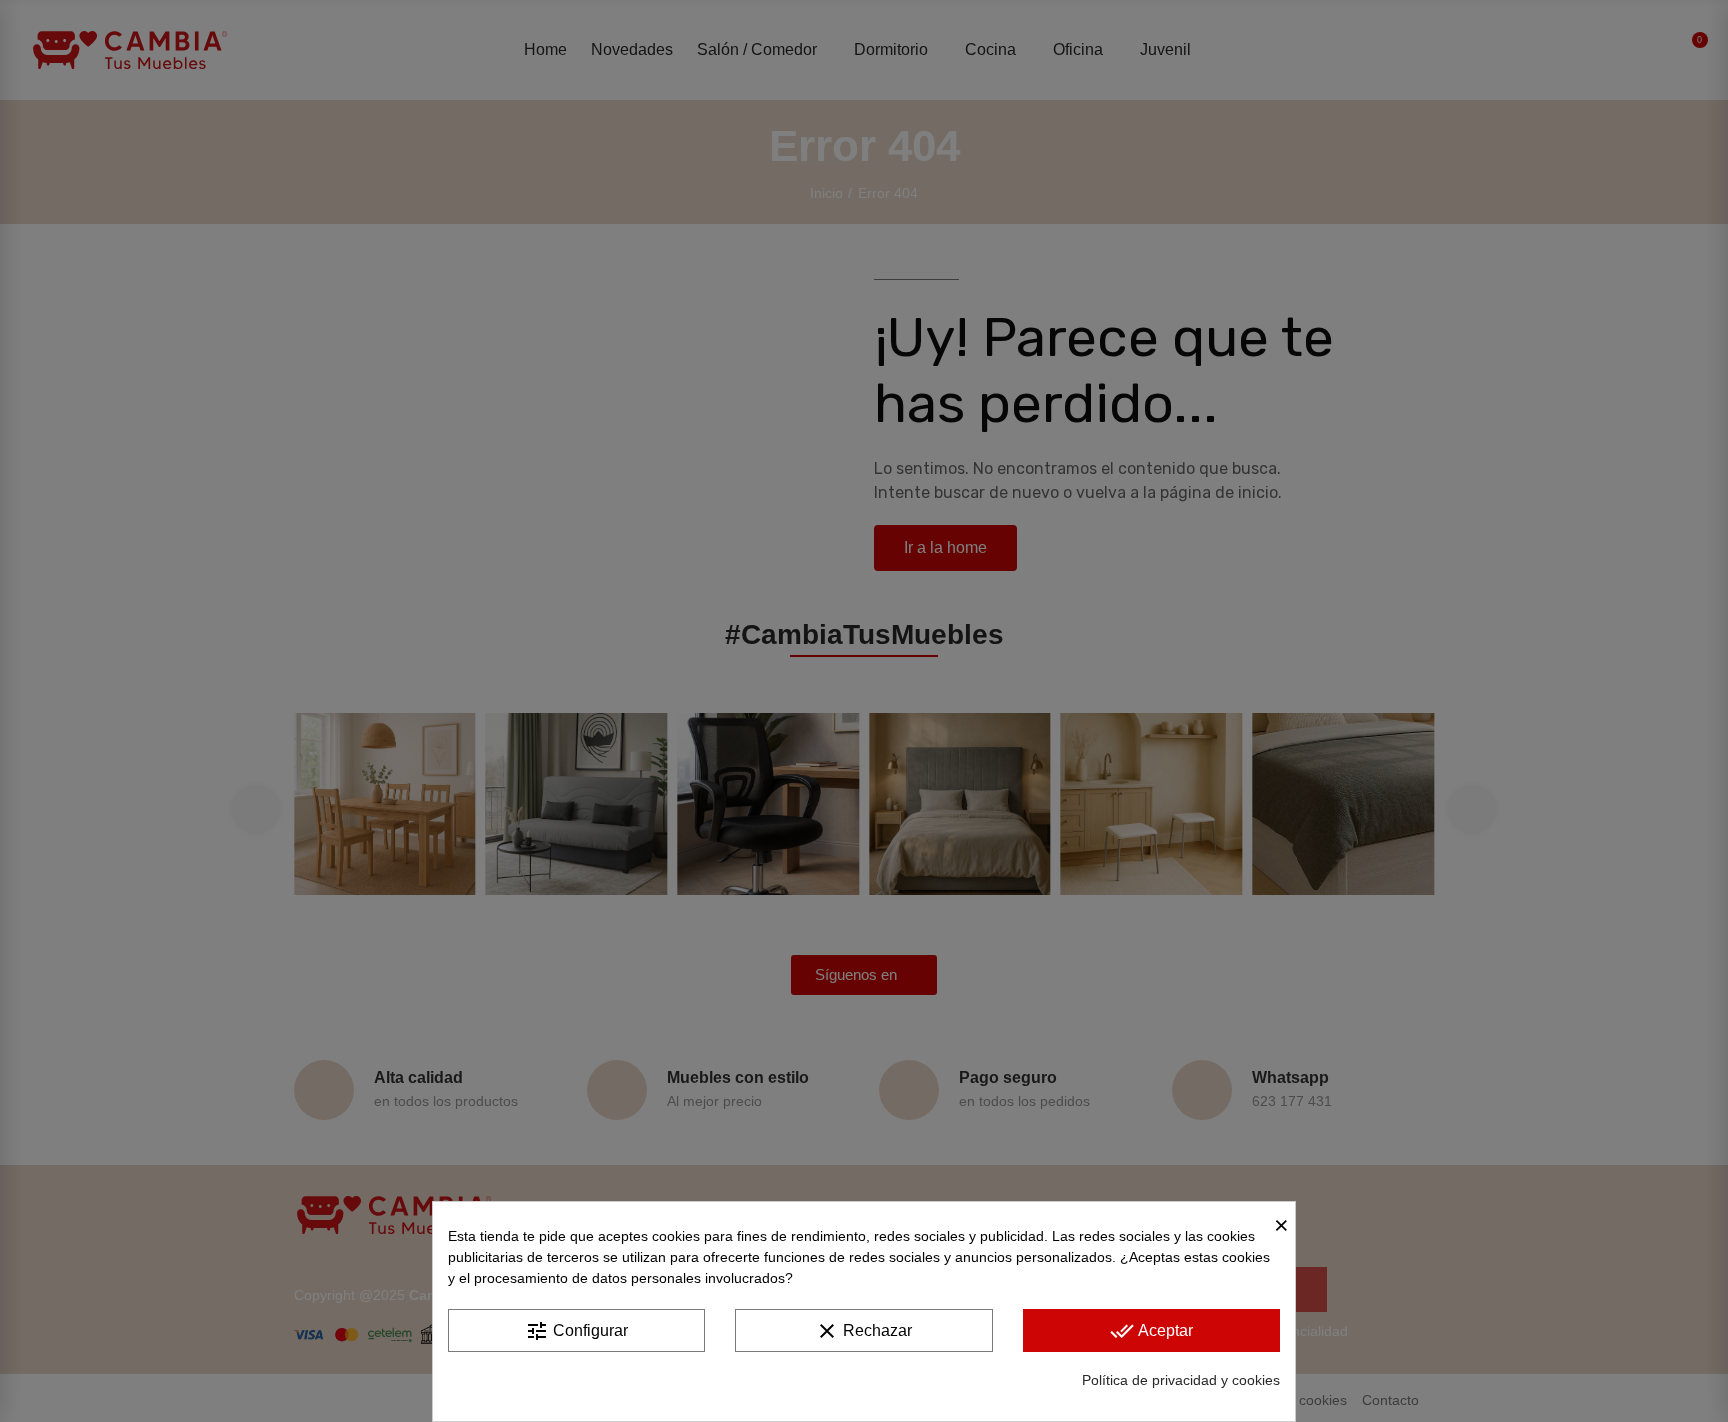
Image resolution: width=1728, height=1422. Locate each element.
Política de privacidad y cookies (1181, 1380)
